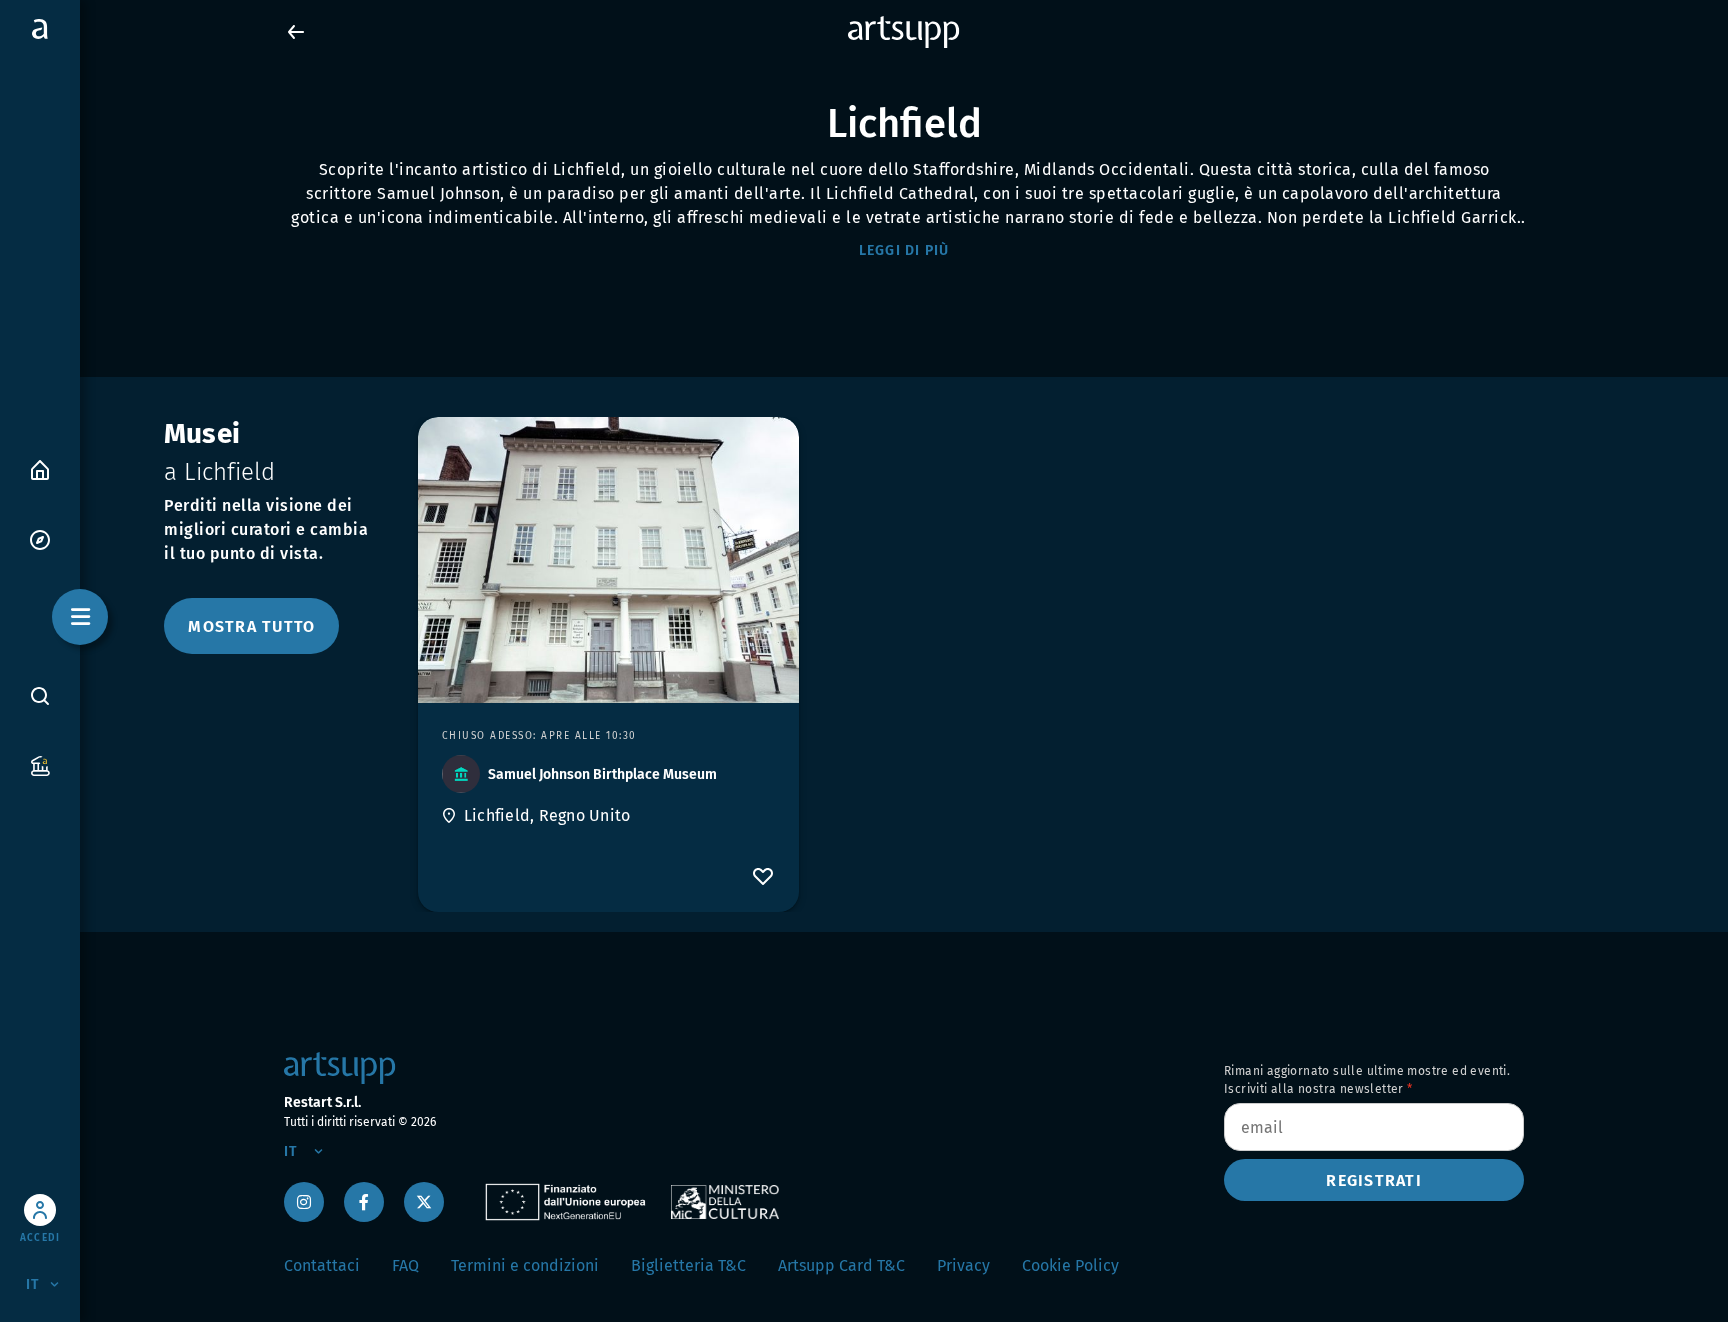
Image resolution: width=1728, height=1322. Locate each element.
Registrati (1374, 1180)
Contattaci (322, 1265)
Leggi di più (904, 250)
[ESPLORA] (40, 538)
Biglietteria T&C (688, 1265)
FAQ (405, 1265)
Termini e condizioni (525, 1265)
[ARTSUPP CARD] (40, 764)
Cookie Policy (1070, 1265)
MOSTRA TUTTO (251, 626)
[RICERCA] (40, 695)
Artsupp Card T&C (841, 1265)
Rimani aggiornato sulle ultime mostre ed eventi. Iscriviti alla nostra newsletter (1367, 1080)
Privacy (963, 1265)
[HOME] (40, 468)
